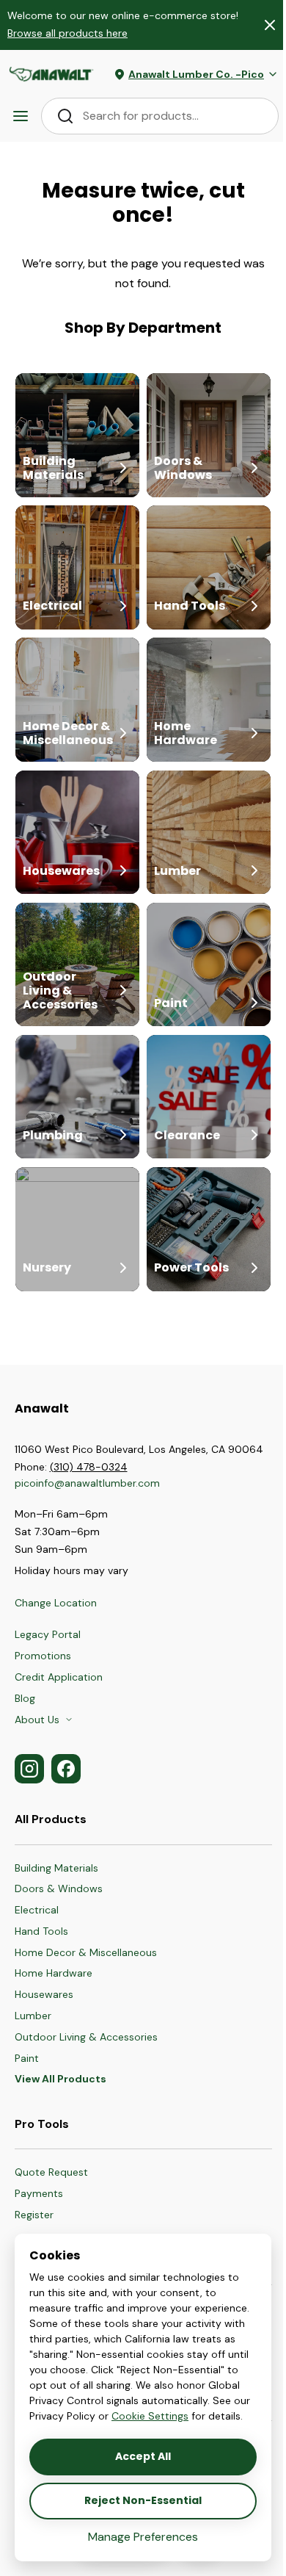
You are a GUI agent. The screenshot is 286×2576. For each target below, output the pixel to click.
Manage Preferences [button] (143, 2537)
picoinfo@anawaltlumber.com (89, 1483)
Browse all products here (67, 33)
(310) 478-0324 (89, 1467)
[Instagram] (29, 1769)
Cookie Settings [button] (150, 2416)
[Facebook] (66, 1769)
